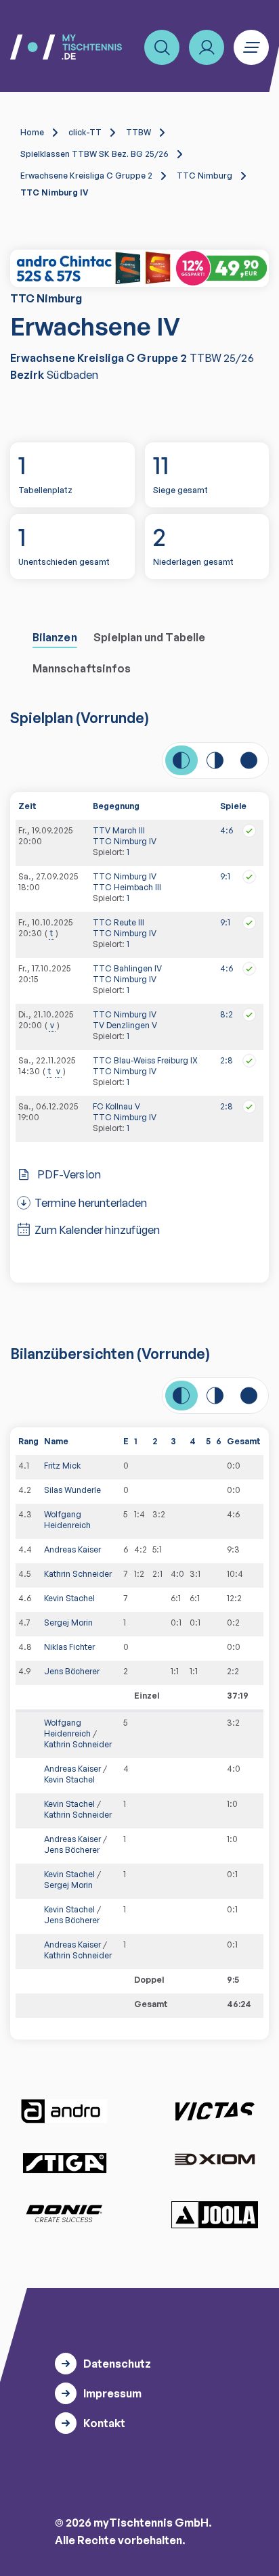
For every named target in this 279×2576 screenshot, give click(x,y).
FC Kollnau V (116, 1106)
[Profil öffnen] (207, 47)
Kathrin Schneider (78, 1574)
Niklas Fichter (69, 1647)
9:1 (225, 876)
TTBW (138, 132)
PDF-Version (69, 1174)
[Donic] (64, 2213)
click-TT (85, 132)
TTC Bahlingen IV (127, 968)
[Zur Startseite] (66, 47)
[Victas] (215, 2111)
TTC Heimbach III (127, 887)
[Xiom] (215, 2161)
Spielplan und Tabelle (149, 637)
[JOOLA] (215, 2215)
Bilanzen (55, 637)
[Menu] (251, 47)
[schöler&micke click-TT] (139, 268)
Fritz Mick (62, 1466)
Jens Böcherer (72, 1671)
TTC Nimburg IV (125, 841)
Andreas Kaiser (72, 1549)
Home (32, 132)
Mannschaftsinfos (82, 668)
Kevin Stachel (69, 1598)
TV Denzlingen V (125, 1025)
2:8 (227, 1060)
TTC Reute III (119, 922)
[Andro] (64, 2111)
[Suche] (162, 47)
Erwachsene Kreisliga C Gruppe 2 (86, 176)
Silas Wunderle (72, 1490)
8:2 (227, 1014)
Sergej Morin (68, 1623)
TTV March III (119, 830)
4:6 (227, 830)
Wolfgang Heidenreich (67, 1520)
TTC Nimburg (205, 176)
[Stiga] (64, 2162)
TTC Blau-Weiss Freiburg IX (145, 1060)
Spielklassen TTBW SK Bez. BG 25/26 (94, 154)
